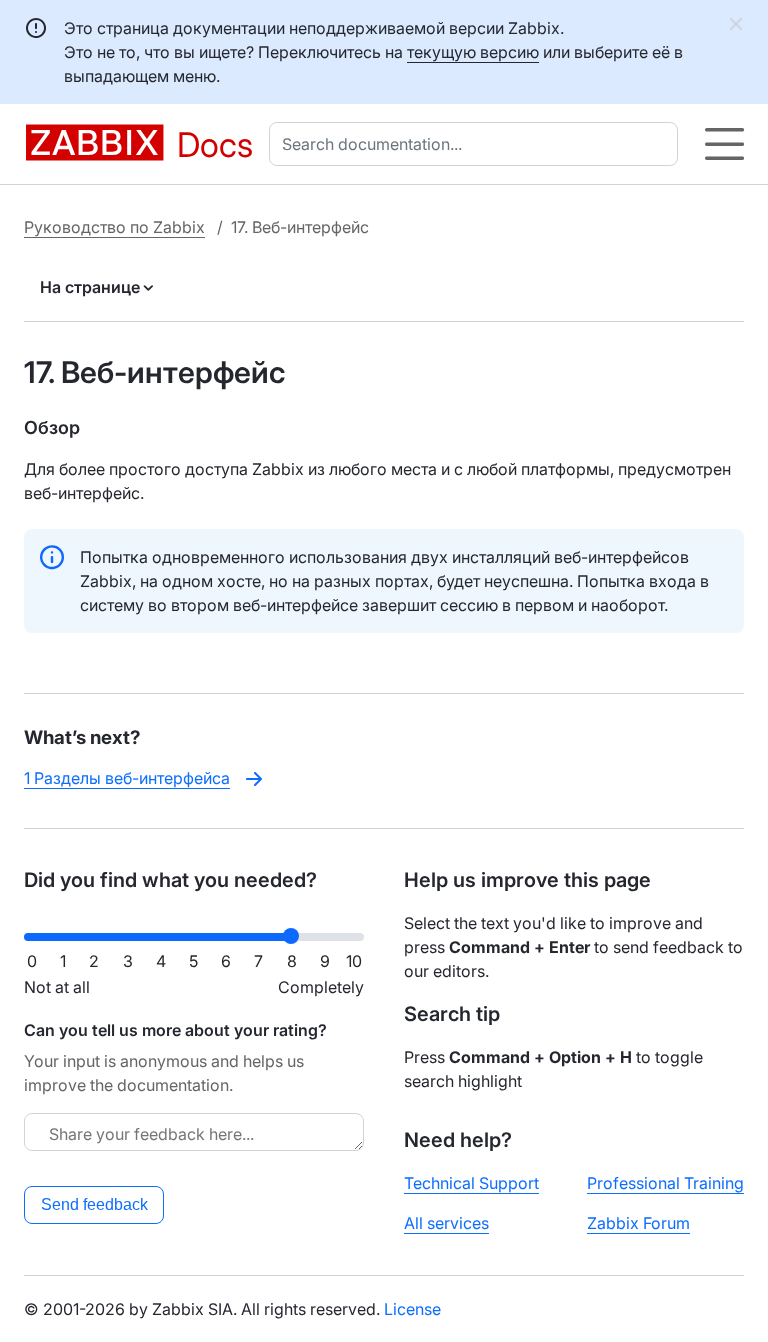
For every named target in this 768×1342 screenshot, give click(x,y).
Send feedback (94, 1204)
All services (446, 1223)
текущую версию (473, 52)
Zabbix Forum (638, 1223)
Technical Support (471, 1183)
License (412, 1309)
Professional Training (665, 1183)
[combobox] (477, 144)
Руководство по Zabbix (114, 227)
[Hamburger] (724, 144)
